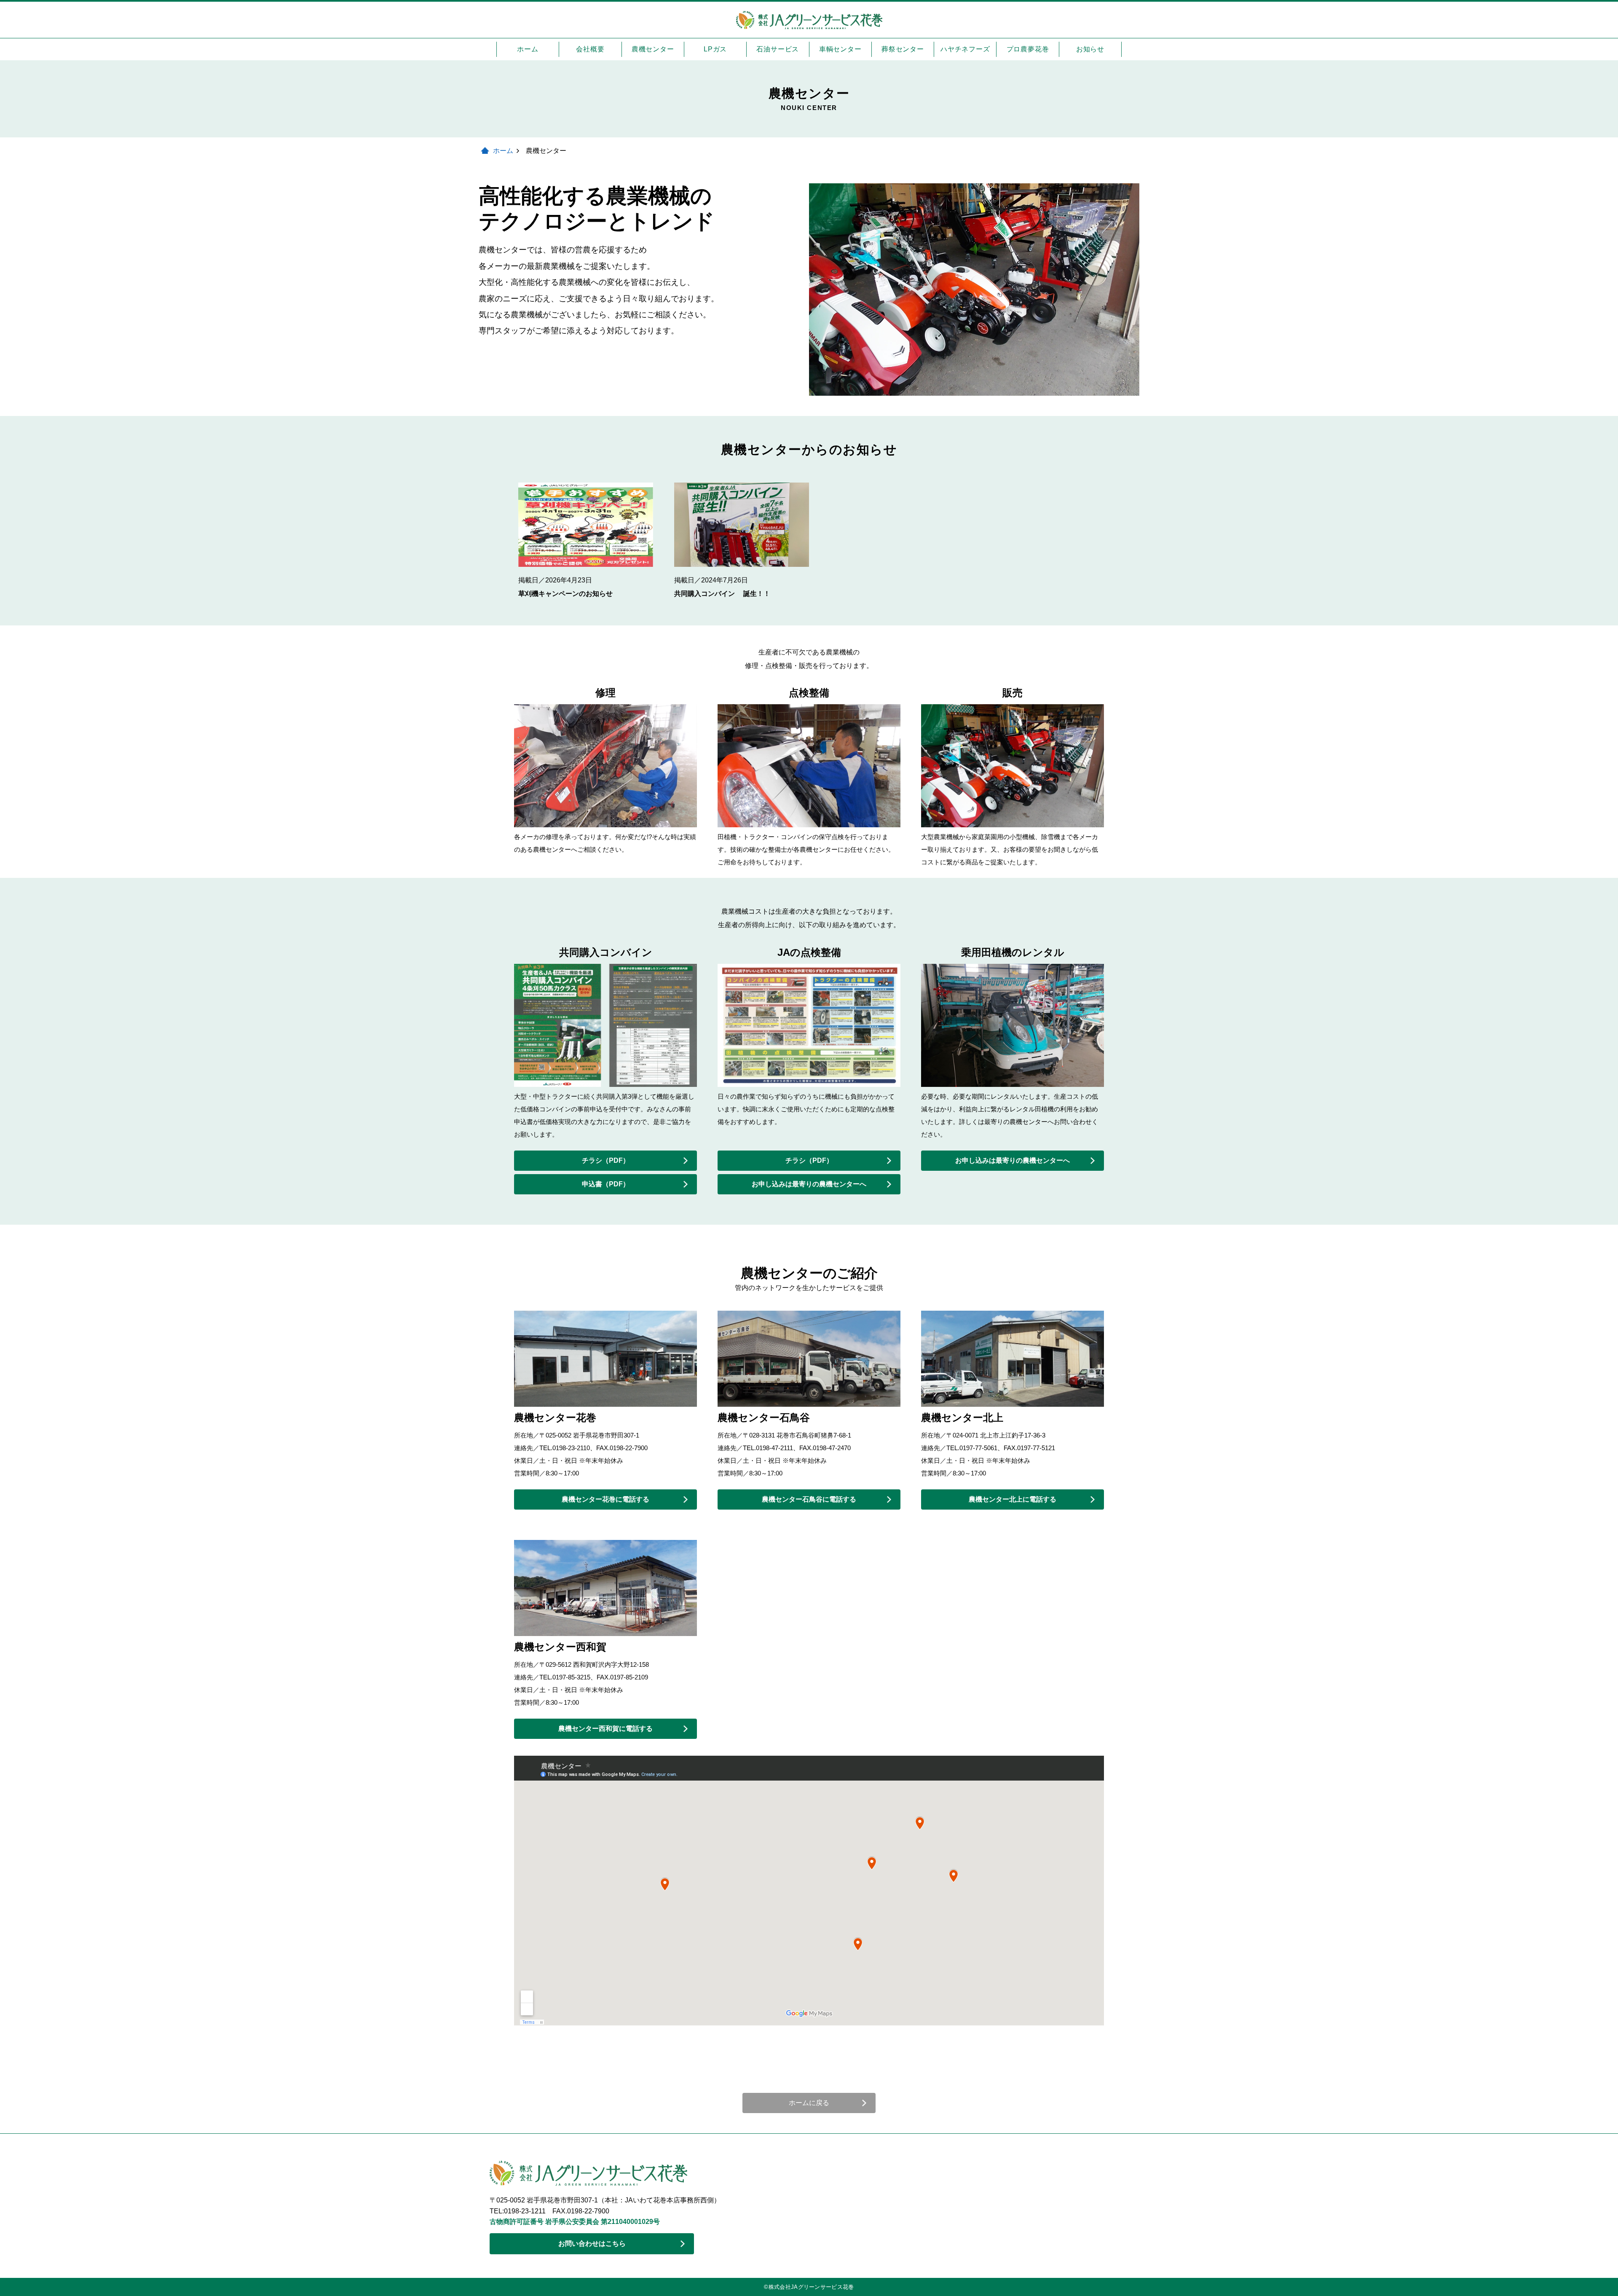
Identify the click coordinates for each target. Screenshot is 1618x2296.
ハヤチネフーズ (965, 49)
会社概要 (590, 49)
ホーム (528, 49)
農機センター (653, 49)
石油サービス (778, 49)
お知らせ (1090, 49)
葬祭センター (903, 49)
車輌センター (840, 49)
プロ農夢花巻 (1028, 49)
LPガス (715, 49)
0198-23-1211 (528, 2211)
